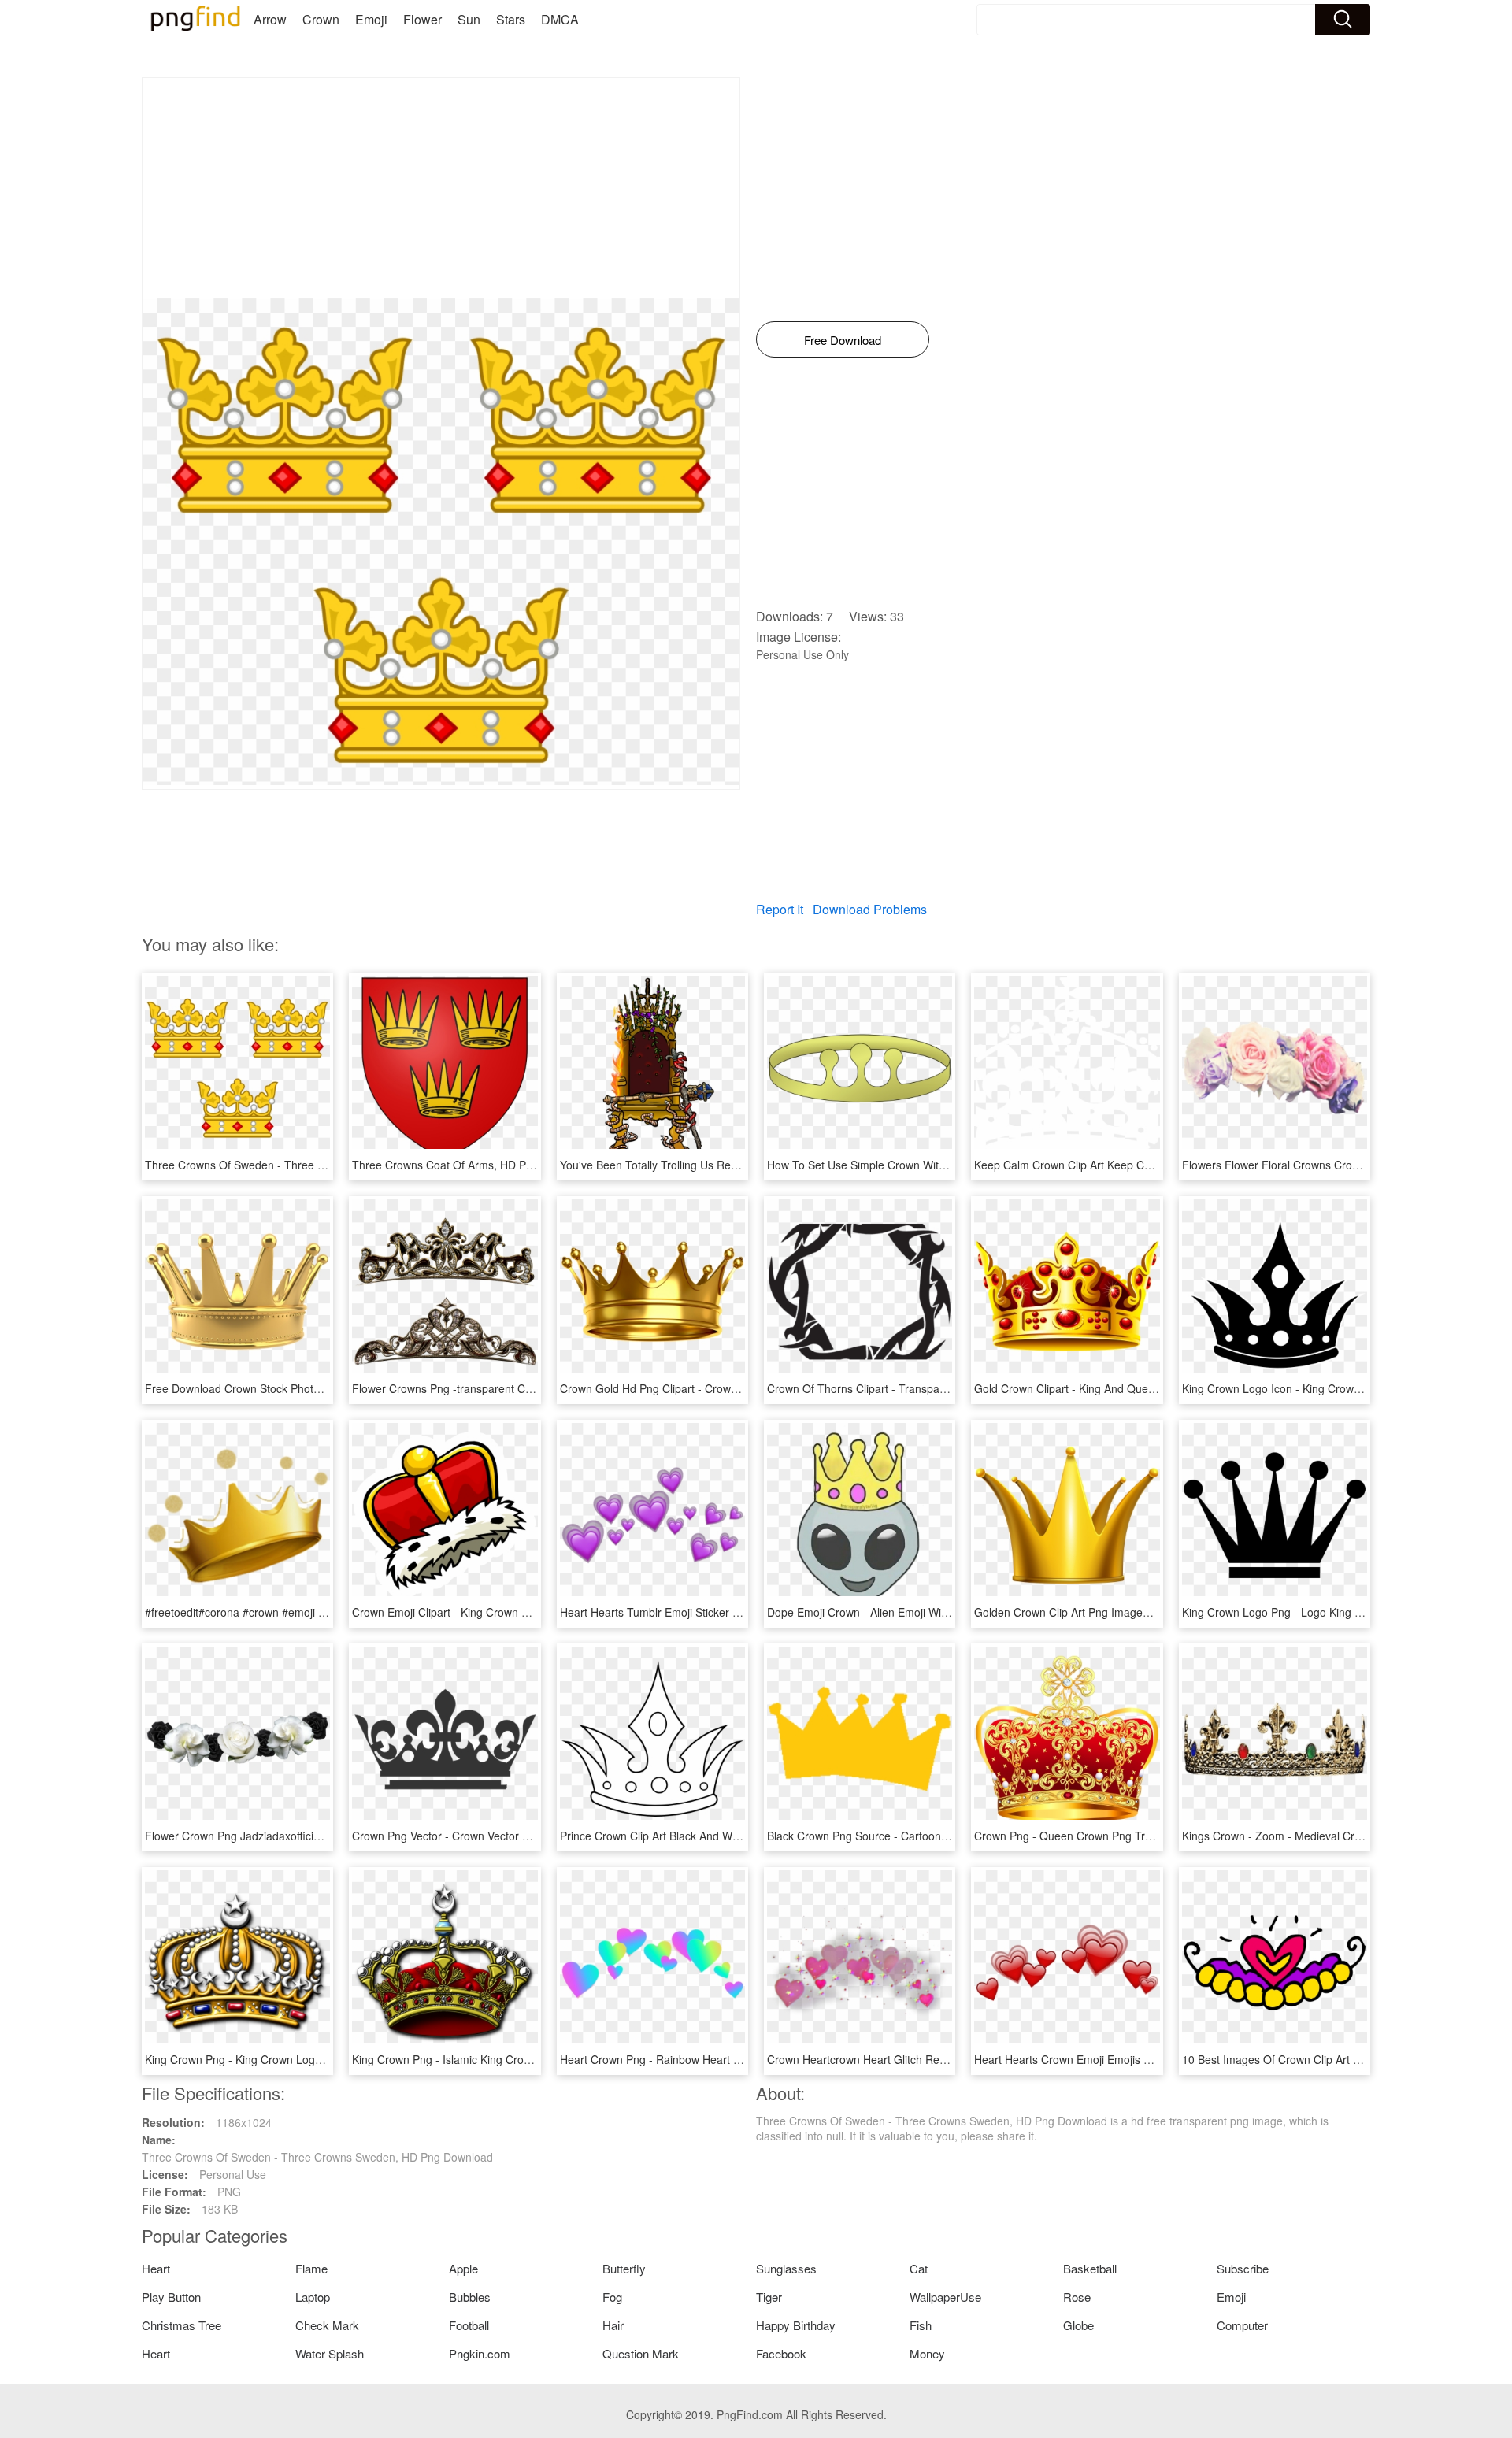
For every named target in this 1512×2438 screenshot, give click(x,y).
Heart (156, 2268)
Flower (422, 19)
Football (469, 2325)
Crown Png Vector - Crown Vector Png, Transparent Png (492, 1836)
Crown (321, 19)
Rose (1077, 2297)
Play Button (171, 2297)
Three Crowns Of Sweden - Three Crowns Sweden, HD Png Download (321, 1165)
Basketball (1090, 2268)
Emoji (371, 19)
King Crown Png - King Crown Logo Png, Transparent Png (289, 2059)
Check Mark (327, 2325)
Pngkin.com (480, 2353)
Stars (511, 19)
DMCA (560, 19)
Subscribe (1243, 2268)
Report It (780, 909)
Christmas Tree (182, 2325)
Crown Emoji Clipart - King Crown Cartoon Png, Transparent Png (513, 1612)
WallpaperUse (945, 2297)
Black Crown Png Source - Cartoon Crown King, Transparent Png (929, 1836)
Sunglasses (786, 2268)
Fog (612, 2297)
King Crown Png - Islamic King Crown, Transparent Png (490, 2059)
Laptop (313, 2297)
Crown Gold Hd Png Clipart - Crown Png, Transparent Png (705, 1388)
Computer (1242, 2325)
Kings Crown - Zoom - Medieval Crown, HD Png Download (1327, 1836)
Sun (469, 19)
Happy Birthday (796, 2325)
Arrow (270, 19)
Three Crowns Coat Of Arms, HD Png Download (472, 1165)
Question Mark (641, 2353)
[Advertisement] (441, 188)
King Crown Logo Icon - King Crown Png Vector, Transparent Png (1344, 1388)
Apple (463, 2268)
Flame (311, 2268)
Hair (613, 2325)
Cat (919, 2268)
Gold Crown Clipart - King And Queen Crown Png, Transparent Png (1141, 1388)
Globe (1078, 2325)
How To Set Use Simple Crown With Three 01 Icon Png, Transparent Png (949, 1165)
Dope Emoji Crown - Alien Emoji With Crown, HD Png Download (925, 1612)
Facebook (781, 2353)
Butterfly (624, 2268)
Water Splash (330, 2353)
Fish (921, 2325)
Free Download (843, 340)
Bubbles (470, 2297)
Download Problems (870, 909)
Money (927, 2353)
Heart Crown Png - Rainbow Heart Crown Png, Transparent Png (719, 2059)
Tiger (769, 2297)
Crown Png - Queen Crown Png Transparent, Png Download (1124, 1836)
